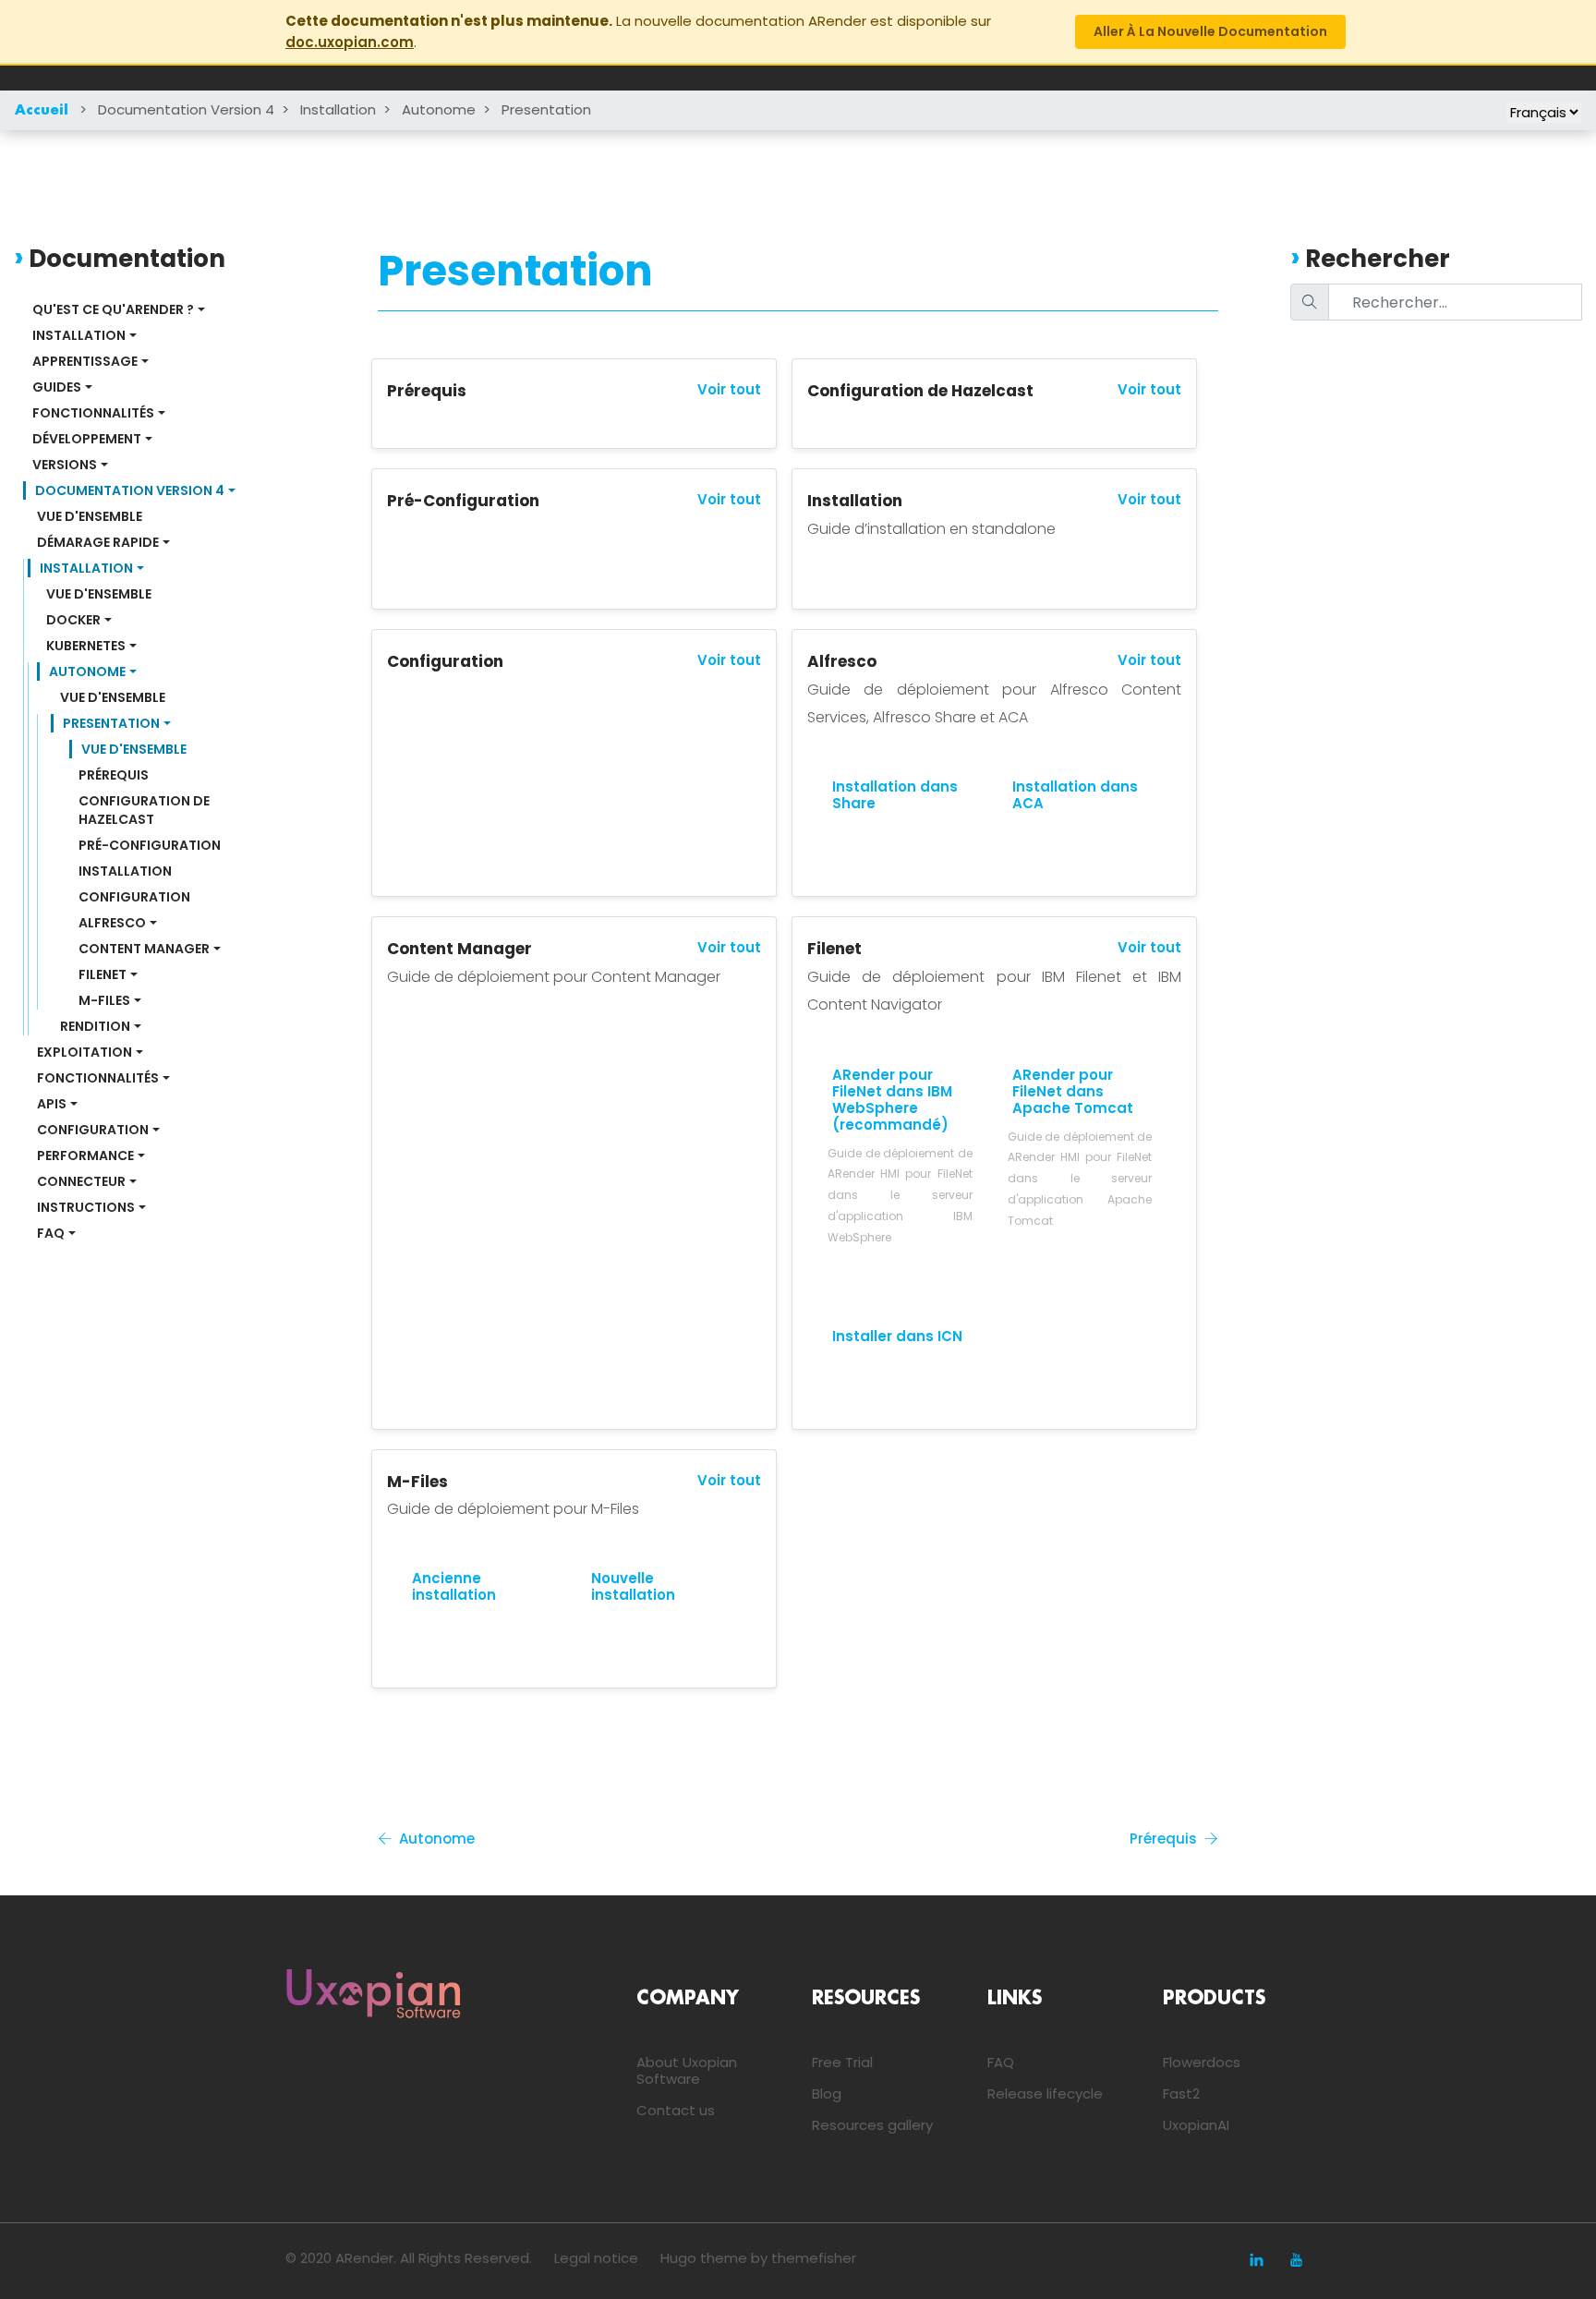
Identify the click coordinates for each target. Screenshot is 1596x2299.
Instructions (86, 1207)
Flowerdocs (1202, 2062)
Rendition (95, 1026)
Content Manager (144, 949)
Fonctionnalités (93, 413)
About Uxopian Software (687, 2070)
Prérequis (114, 775)
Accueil (42, 111)
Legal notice (596, 2258)
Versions (65, 465)
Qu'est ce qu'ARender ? (113, 309)
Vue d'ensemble (90, 516)
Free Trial (842, 2062)
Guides (57, 387)
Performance (85, 1156)
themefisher (814, 2258)
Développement (87, 439)
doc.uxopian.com (350, 42)
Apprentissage (85, 361)
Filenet (103, 974)
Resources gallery (872, 2125)
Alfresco (112, 923)
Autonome (439, 109)
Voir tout (729, 390)
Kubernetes (86, 646)
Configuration (134, 897)
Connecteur (81, 1181)
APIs (52, 1104)
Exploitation (85, 1052)
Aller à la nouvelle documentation (1210, 31)
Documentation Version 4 (186, 109)
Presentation (546, 109)
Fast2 (1181, 2093)
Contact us (676, 2110)
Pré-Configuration (150, 845)
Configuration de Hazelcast (145, 810)
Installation (338, 109)
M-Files (104, 1000)
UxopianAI (1196, 2125)
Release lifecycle (1045, 2093)
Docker (73, 620)
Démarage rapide (98, 542)
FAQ (51, 1233)
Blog (827, 2093)
